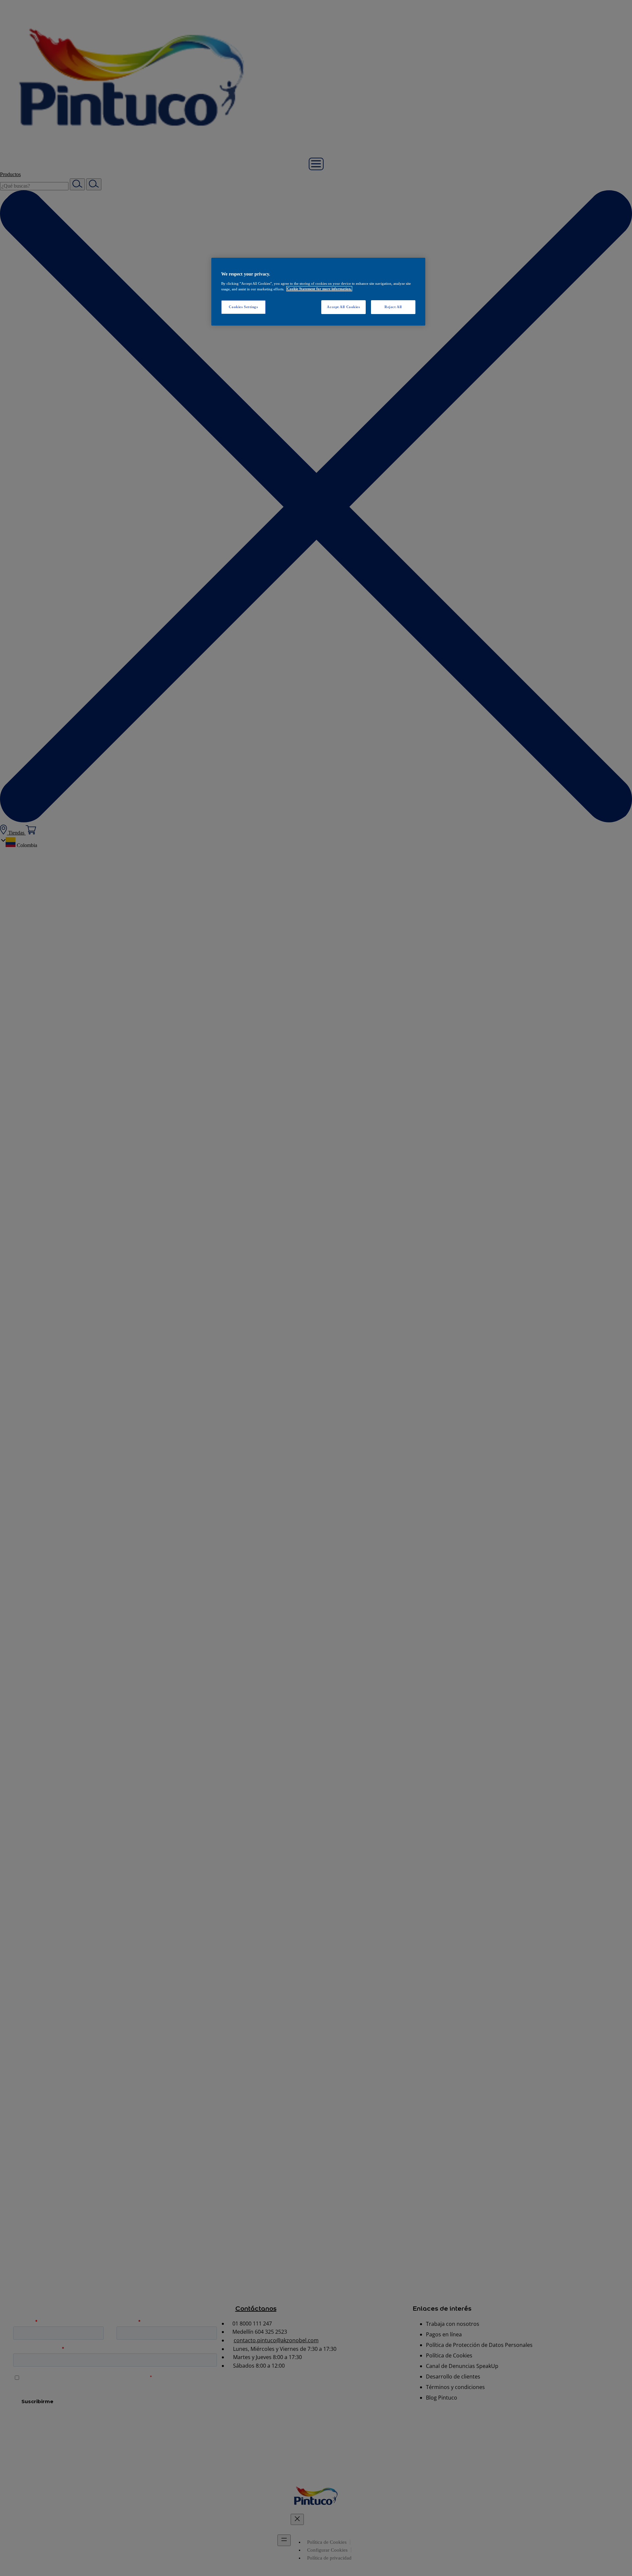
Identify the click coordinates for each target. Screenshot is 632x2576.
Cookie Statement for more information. (319, 289)
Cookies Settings (243, 306)
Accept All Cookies (343, 306)
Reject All (393, 306)
